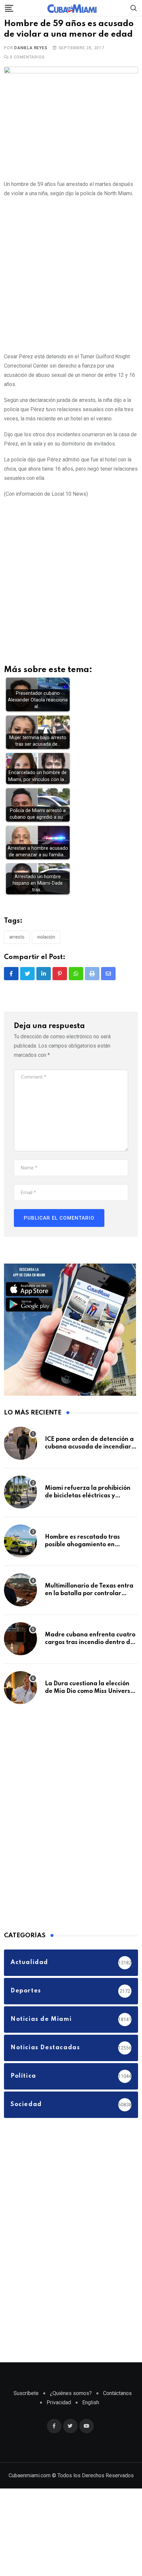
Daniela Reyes (31, 65)
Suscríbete (26, 2411)
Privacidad (59, 2420)
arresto (17, 955)
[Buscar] (134, 8)
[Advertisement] (71, 292)
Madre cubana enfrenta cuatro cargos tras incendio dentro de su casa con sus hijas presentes (90, 1660)
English (91, 2420)
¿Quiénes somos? (71, 2411)
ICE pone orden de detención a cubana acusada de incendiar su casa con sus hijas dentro (89, 1465)
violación (46, 955)
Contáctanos (117, 2411)
